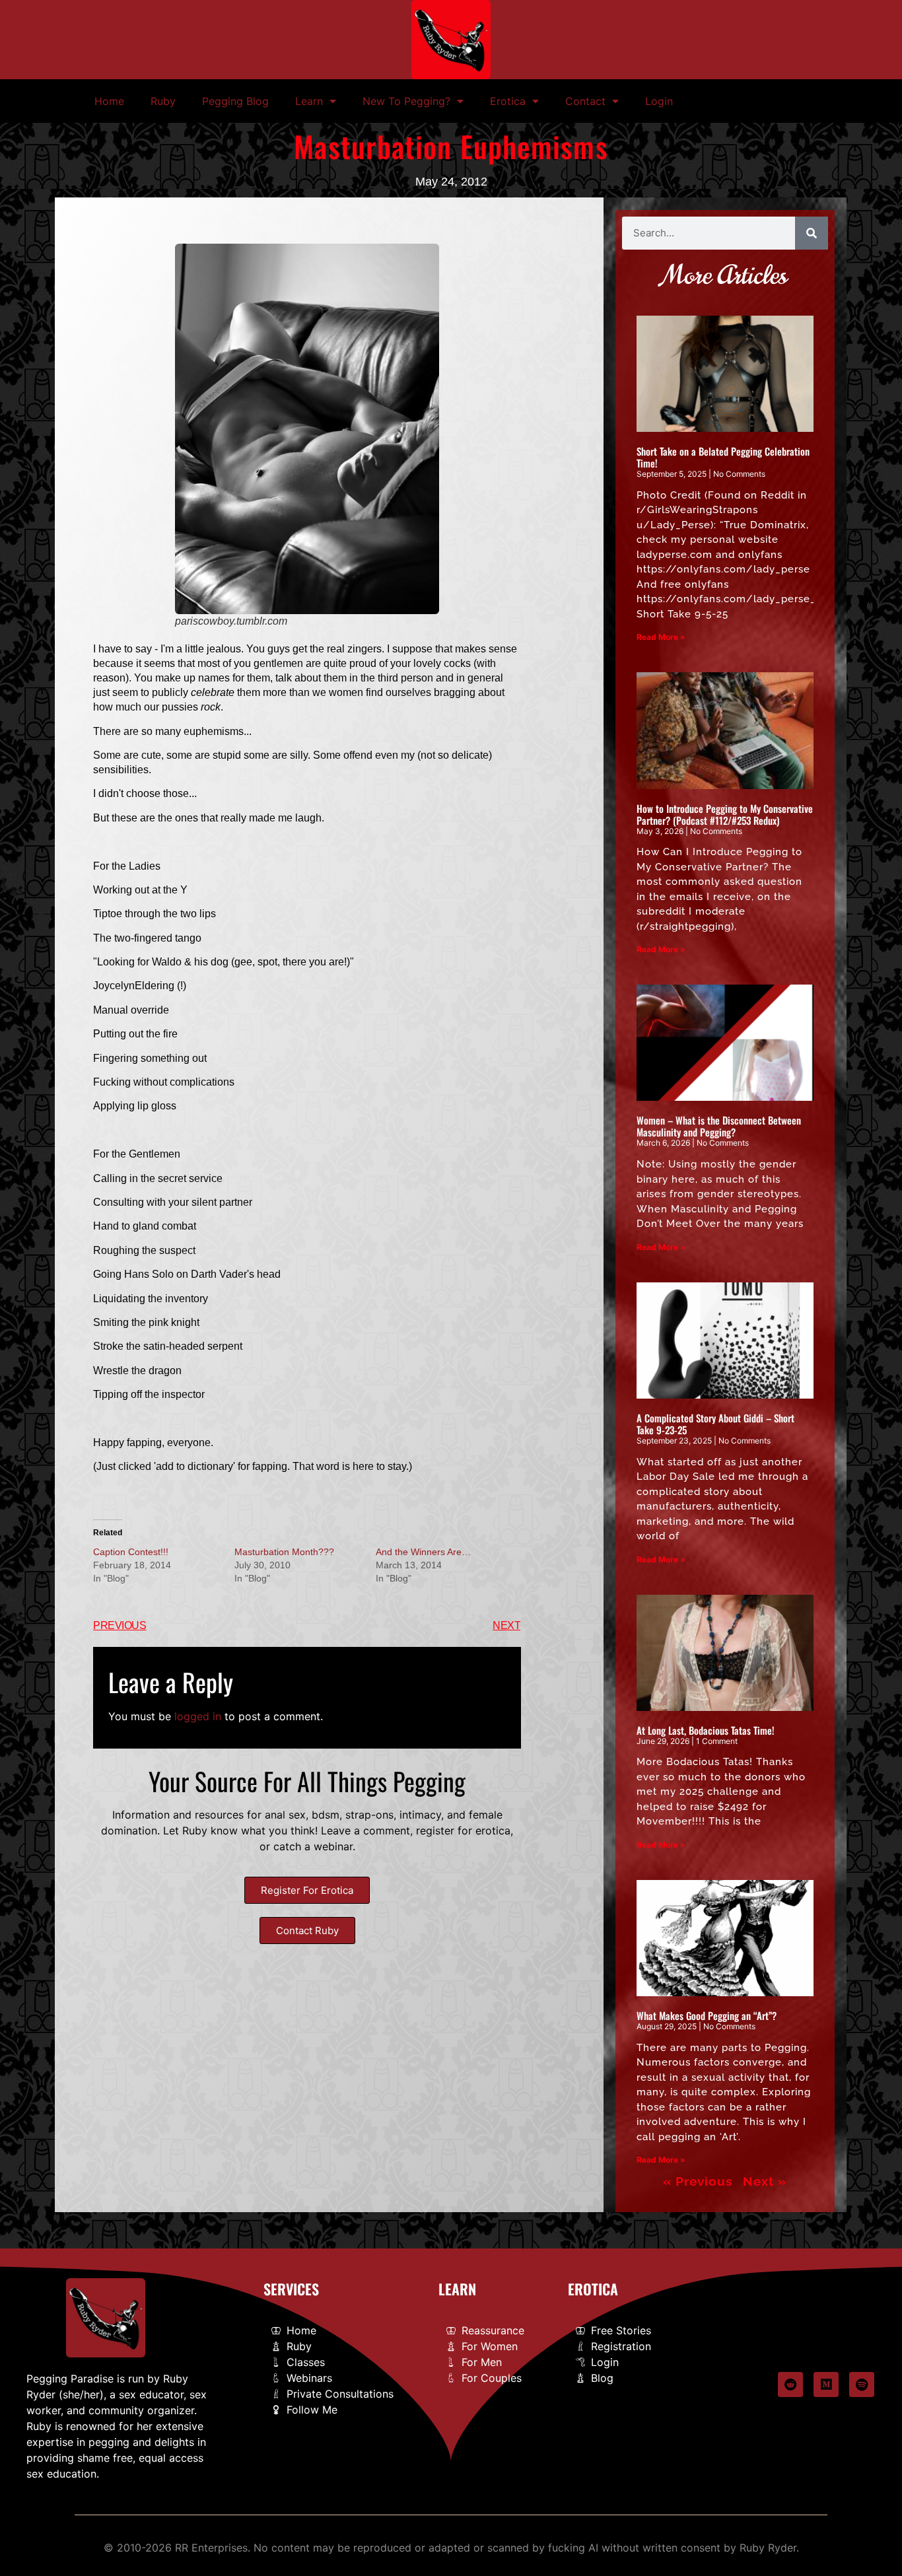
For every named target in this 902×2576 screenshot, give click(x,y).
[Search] (812, 233)
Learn (309, 101)
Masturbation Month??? (284, 1552)
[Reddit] (790, 2385)
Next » (765, 2181)
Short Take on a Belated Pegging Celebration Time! (723, 457)
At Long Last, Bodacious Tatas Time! (706, 1730)
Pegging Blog (235, 101)
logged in (198, 1716)
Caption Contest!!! (131, 1552)
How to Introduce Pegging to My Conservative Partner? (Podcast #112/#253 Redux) (725, 814)
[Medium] (826, 2385)
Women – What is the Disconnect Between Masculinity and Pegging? (719, 1126)
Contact (585, 101)
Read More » (661, 637)
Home (109, 101)
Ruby (163, 101)
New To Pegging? (406, 101)
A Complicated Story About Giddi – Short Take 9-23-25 (715, 1424)
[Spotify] (862, 2385)
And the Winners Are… (423, 1552)
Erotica (508, 101)
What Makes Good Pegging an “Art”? (707, 2015)
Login (659, 101)
